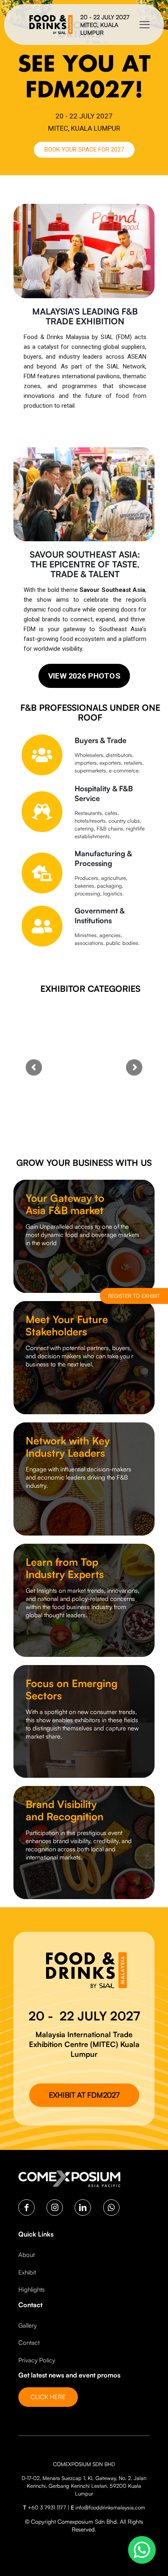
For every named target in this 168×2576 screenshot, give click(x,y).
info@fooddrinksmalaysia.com (110, 2507)
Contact (29, 2343)
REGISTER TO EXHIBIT (134, 1296)
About (27, 2255)
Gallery (28, 2325)
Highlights (32, 2289)
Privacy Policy (37, 2360)
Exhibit (27, 2272)
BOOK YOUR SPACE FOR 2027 (84, 150)
